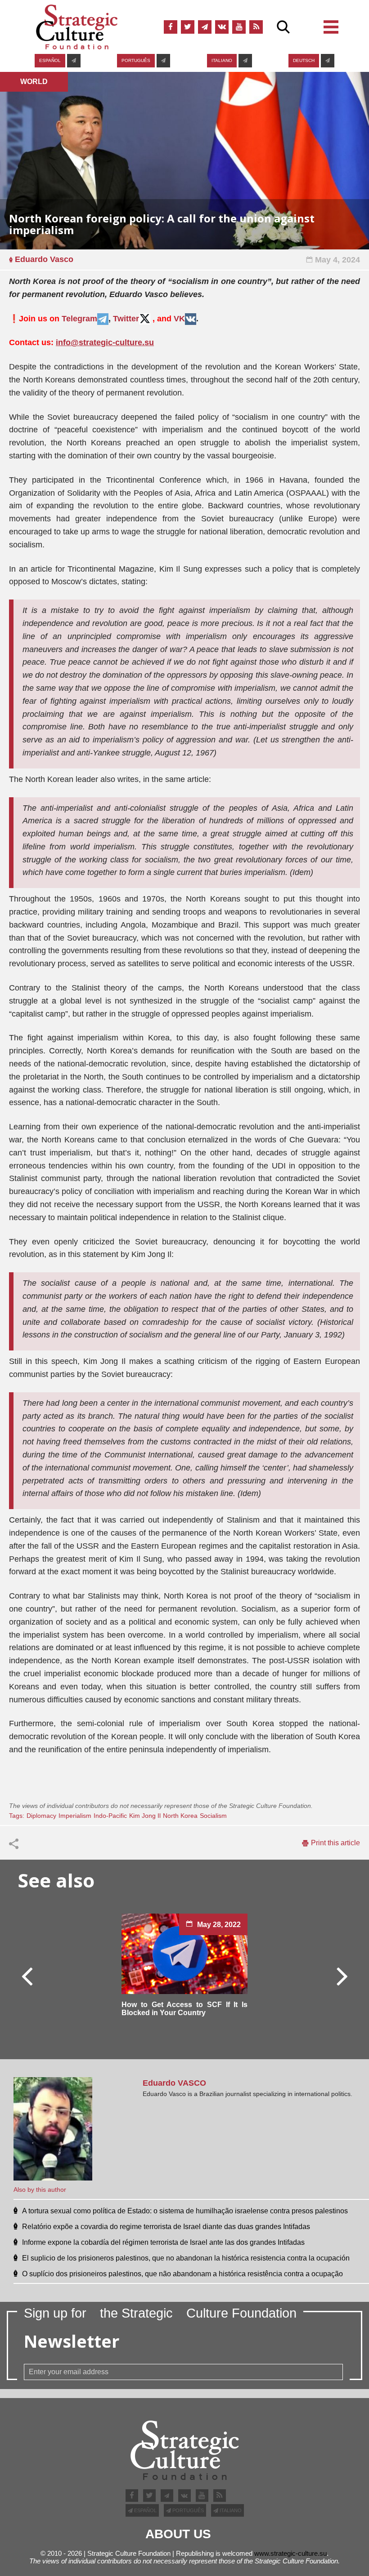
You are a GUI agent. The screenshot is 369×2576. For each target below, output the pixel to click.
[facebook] (171, 27)
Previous (27, 1976)
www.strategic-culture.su (290, 2553)
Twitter (126, 319)
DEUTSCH (304, 60)
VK (179, 319)
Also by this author (40, 2190)
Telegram (79, 319)
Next (342, 1976)
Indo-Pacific (110, 1816)
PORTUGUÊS (136, 60)
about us (178, 2534)
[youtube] (239, 27)
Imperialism (75, 1816)
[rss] (256, 27)
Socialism (213, 1816)
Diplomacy (41, 1816)
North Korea (180, 1816)
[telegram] (205, 27)
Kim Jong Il (145, 1816)
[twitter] (188, 27)
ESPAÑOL (50, 60)
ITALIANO (222, 60)
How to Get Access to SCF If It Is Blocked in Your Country (184, 2009)
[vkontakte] (222, 27)
